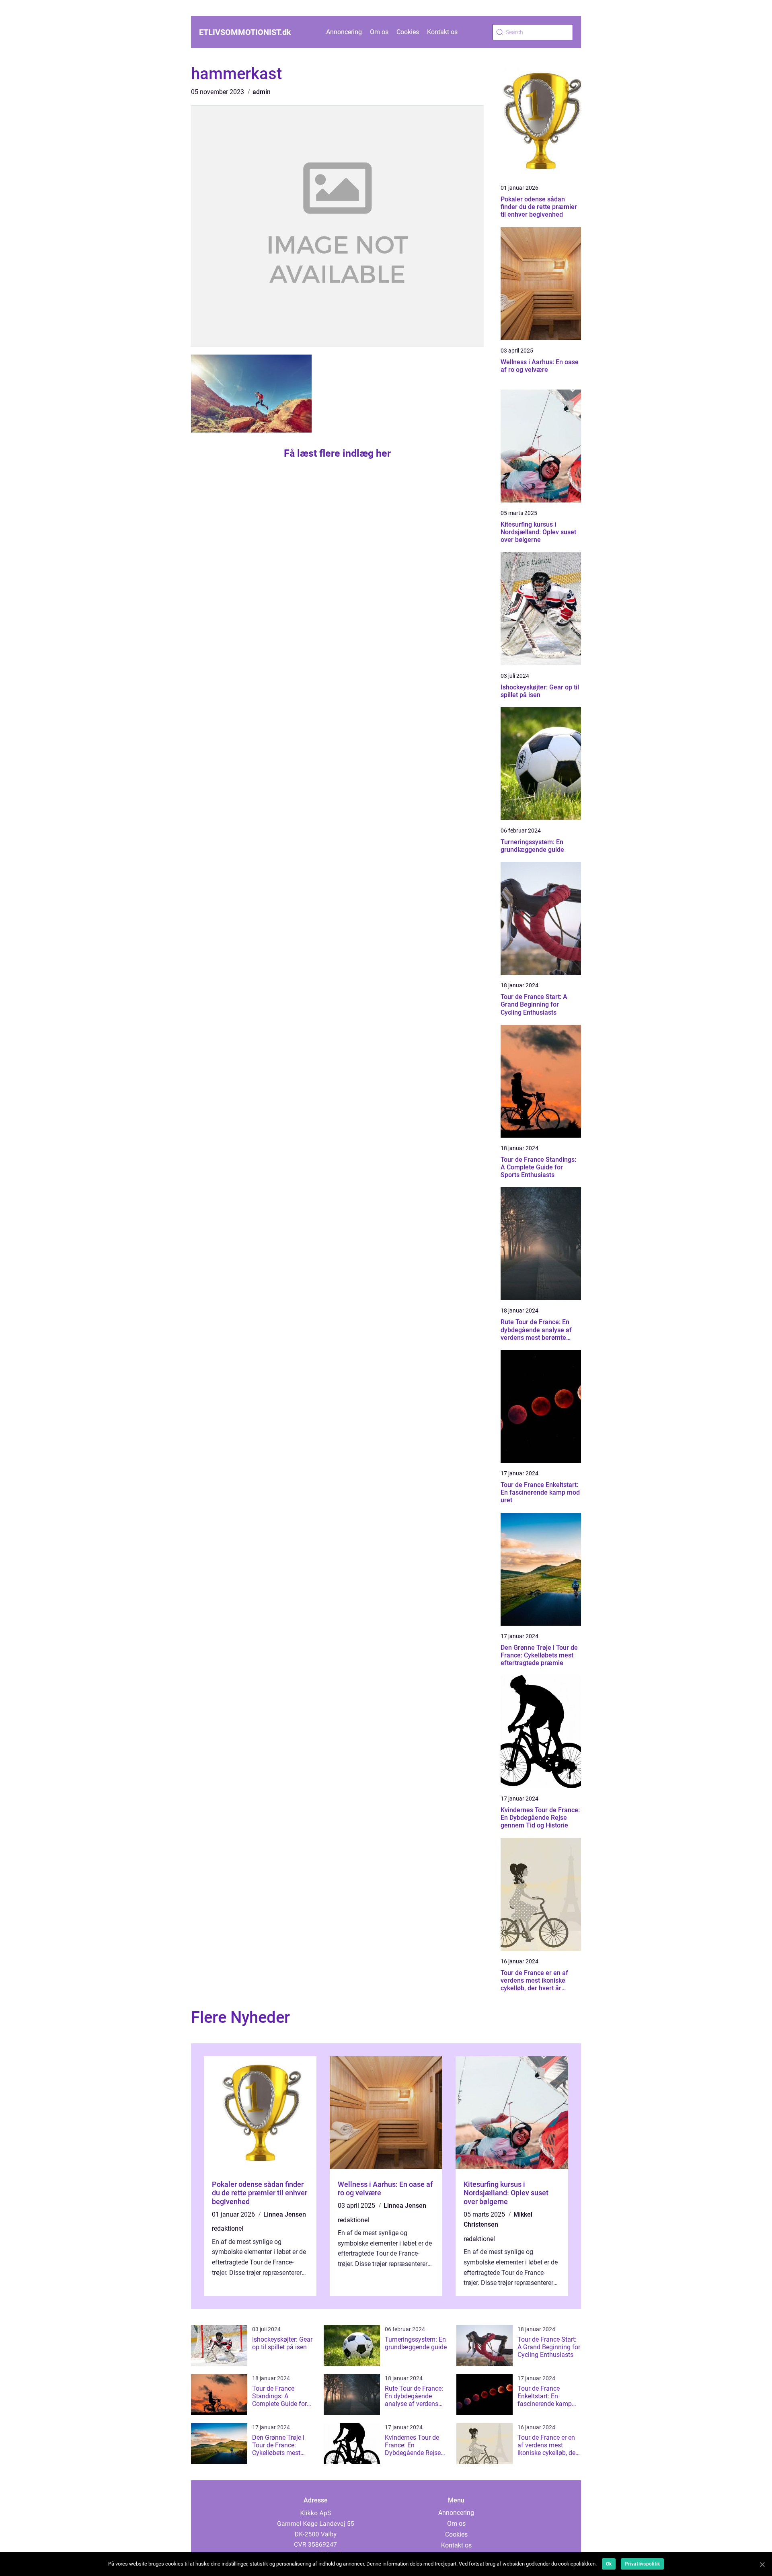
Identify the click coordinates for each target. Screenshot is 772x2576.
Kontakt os (442, 32)
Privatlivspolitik (642, 2564)
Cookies (408, 32)
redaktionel (228, 2228)
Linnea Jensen (285, 2214)
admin (262, 92)
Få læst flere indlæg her (337, 453)
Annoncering (344, 32)
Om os (379, 32)
